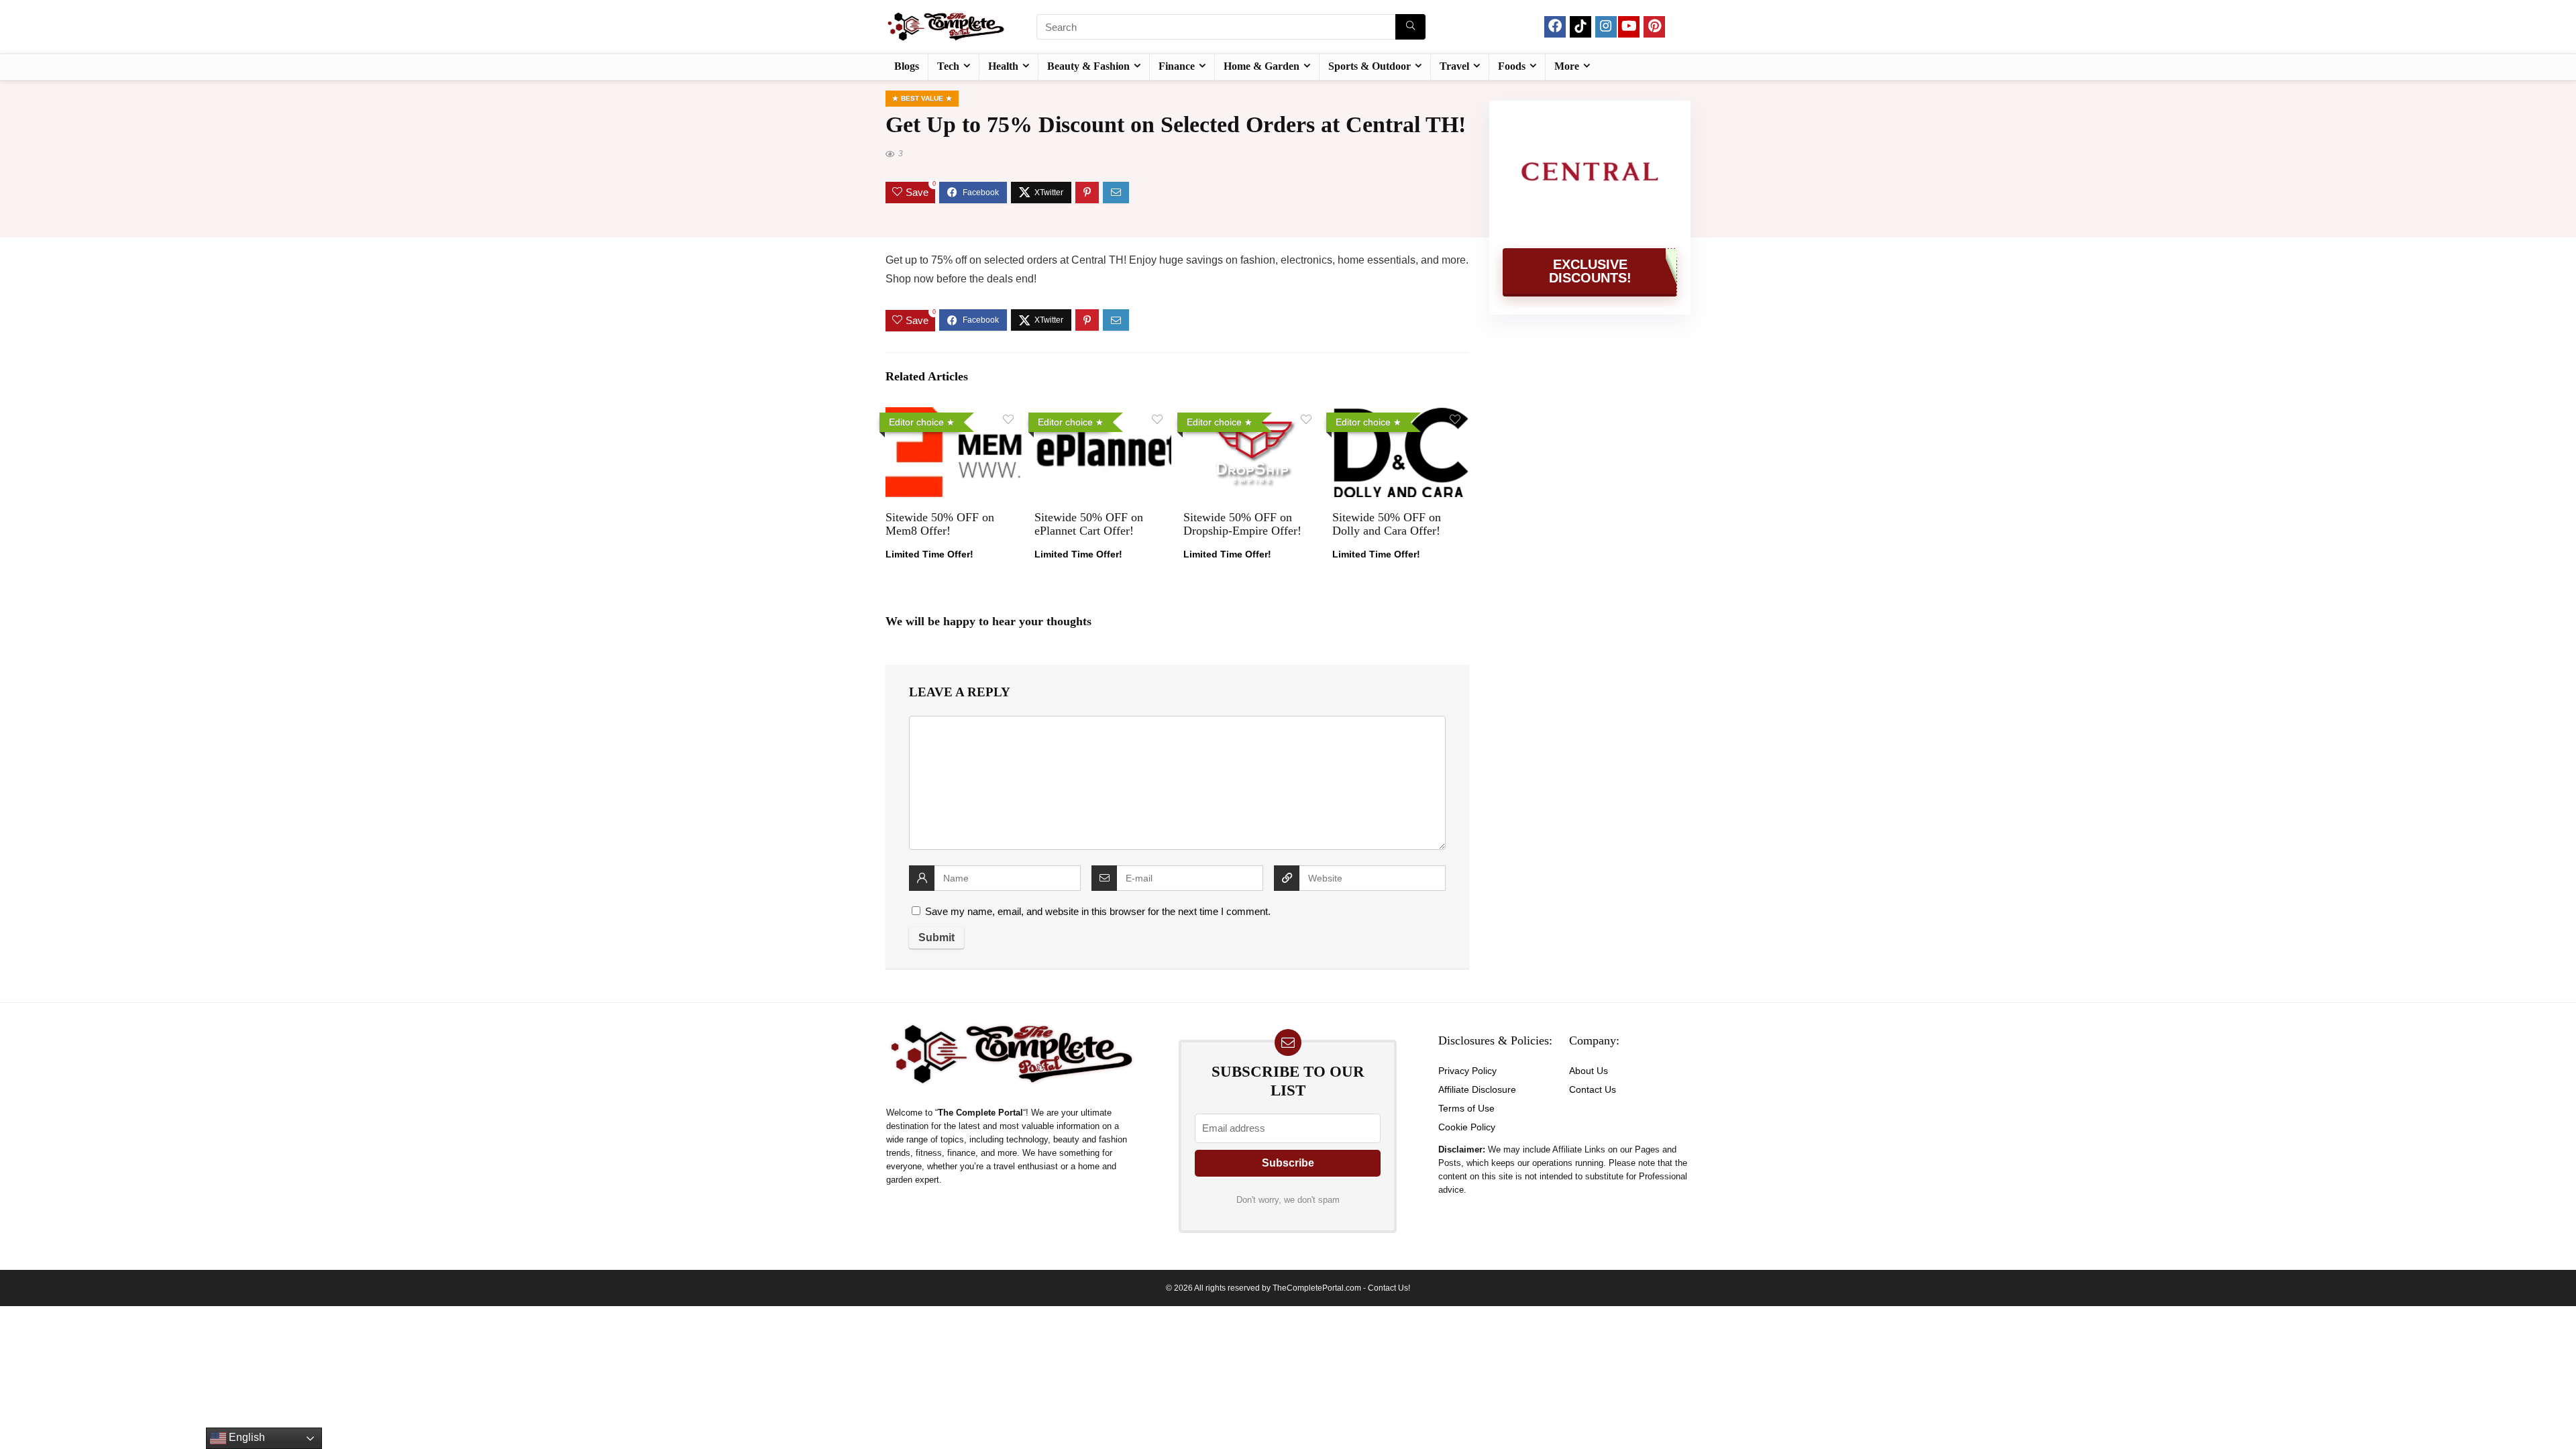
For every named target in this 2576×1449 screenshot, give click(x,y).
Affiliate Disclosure (1477, 1089)
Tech (948, 66)
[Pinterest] (1654, 27)
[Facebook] (1555, 27)
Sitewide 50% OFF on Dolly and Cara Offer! (1387, 524)
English (246, 1437)
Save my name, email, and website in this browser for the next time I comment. (1098, 911)
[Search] (1410, 27)
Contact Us (1593, 1089)
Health (1003, 66)
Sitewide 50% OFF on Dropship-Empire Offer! (1242, 524)
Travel (1454, 66)
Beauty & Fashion (1088, 66)
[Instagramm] (1606, 27)
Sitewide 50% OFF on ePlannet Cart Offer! (1089, 524)
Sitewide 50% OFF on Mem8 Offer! (940, 524)
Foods (1512, 66)
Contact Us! (1389, 1288)
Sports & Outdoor (1370, 66)
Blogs (907, 66)
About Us (1589, 1071)
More (1567, 66)
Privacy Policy (1467, 1071)
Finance (1177, 66)
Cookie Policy (1467, 1127)
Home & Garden (1262, 66)
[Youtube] (1629, 27)
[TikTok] (1580, 27)
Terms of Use (1466, 1108)
